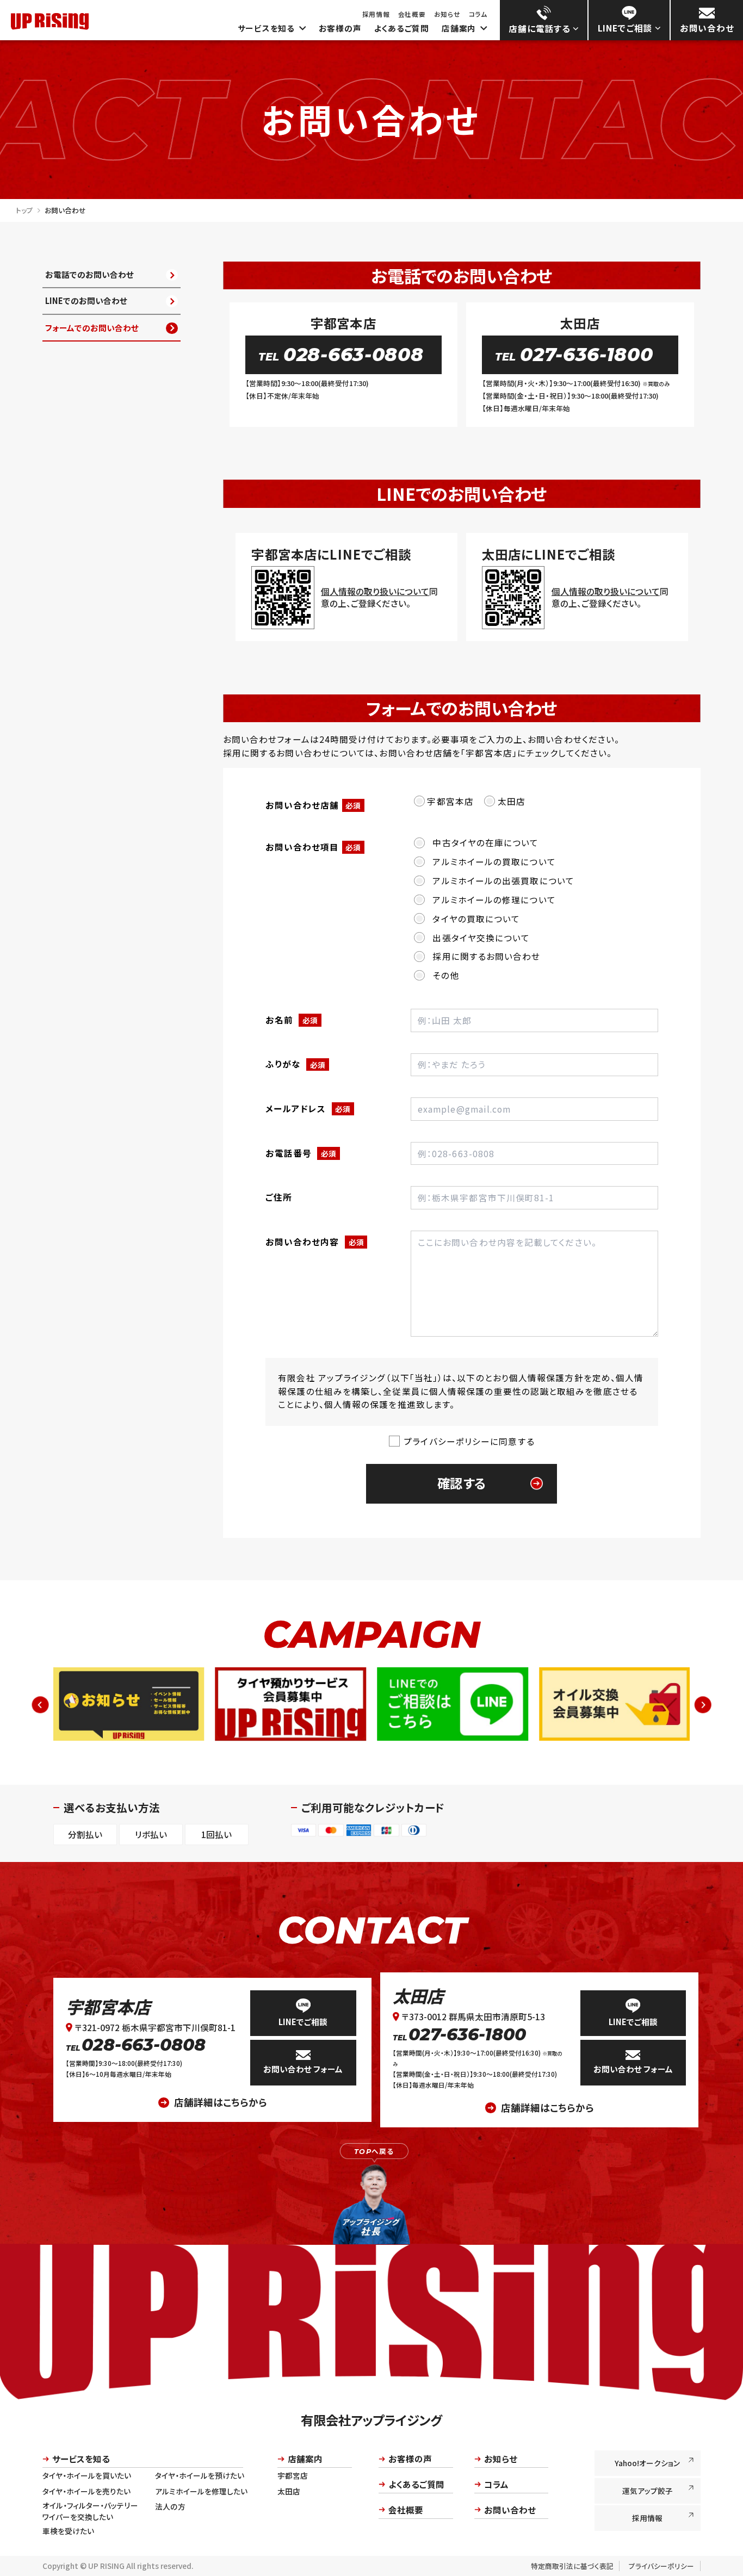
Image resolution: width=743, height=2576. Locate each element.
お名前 (292, 1020)
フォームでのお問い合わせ (92, 328)
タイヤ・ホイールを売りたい (86, 2491)
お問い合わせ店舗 (313, 805)
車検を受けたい (68, 2531)
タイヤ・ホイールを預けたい (200, 2475)
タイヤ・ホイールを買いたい (87, 2475)
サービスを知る (266, 28)
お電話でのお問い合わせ (89, 274)
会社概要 (412, 14)
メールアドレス (308, 1108)
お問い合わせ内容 (315, 1242)
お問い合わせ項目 (313, 847)
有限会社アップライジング (371, 2420)
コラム (478, 14)
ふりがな (295, 1064)
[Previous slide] (41, 1705)
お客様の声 (340, 28)
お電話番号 (301, 1153)
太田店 (418, 1995)
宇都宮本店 (108, 2006)
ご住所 (279, 1197)
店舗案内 (459, 28)
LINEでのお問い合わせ (86, 301)
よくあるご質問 (402, 28)
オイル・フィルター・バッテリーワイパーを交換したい (90, 2511)
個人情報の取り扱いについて (375, 591)
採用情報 (376, 14)
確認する (462, 1483)
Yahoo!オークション (647, 2463)
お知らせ (447, 14)
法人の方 (170, 2506)
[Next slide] (702, 1705)
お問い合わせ (510, 2510)
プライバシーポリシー (661, 2566)
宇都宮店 (293, 2475)
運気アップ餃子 (648, 2491)
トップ (24, 210)
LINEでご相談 (303, 2022)
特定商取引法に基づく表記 (572, 2566)
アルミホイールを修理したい (201, 2491)
